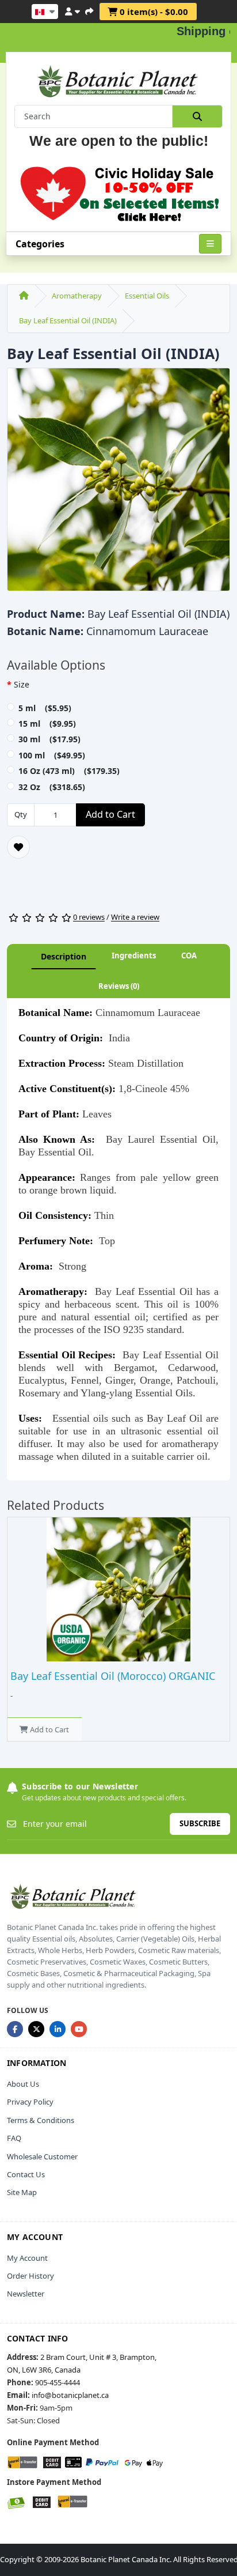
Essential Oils (147, 296)
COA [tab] (189, 955)
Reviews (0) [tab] (119, 986)
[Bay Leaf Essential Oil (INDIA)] (118, 483)
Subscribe (200, 1823)
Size (22, 684)
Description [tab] (64, 956)
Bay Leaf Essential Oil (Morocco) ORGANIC (113, 1676)
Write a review (135, 917)
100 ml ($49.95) (52, 755)
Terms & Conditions (41, 2120)
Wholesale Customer (42, 2156)
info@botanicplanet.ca (70, 2395)
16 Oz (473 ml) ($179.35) (69, 771)
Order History (30, 2276)
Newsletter (26, 2294)
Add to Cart (110, 814)
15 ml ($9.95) (47, 724)
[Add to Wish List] (18, 847)
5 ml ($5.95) (45, 708)
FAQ (14, 2138)
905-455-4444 (58, 2382)
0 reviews (89, 917)
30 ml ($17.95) (49, 739)
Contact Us (26, 2174)
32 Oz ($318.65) (52, 787)
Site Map (22, 2192)
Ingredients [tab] (134, 955)
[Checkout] (89, 10)
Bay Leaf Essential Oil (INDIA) (68, 320)
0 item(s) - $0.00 (153, 12)
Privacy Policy (30, 2102)
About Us (23, 2084)
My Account (27, 2258)
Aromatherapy (77, 296)
